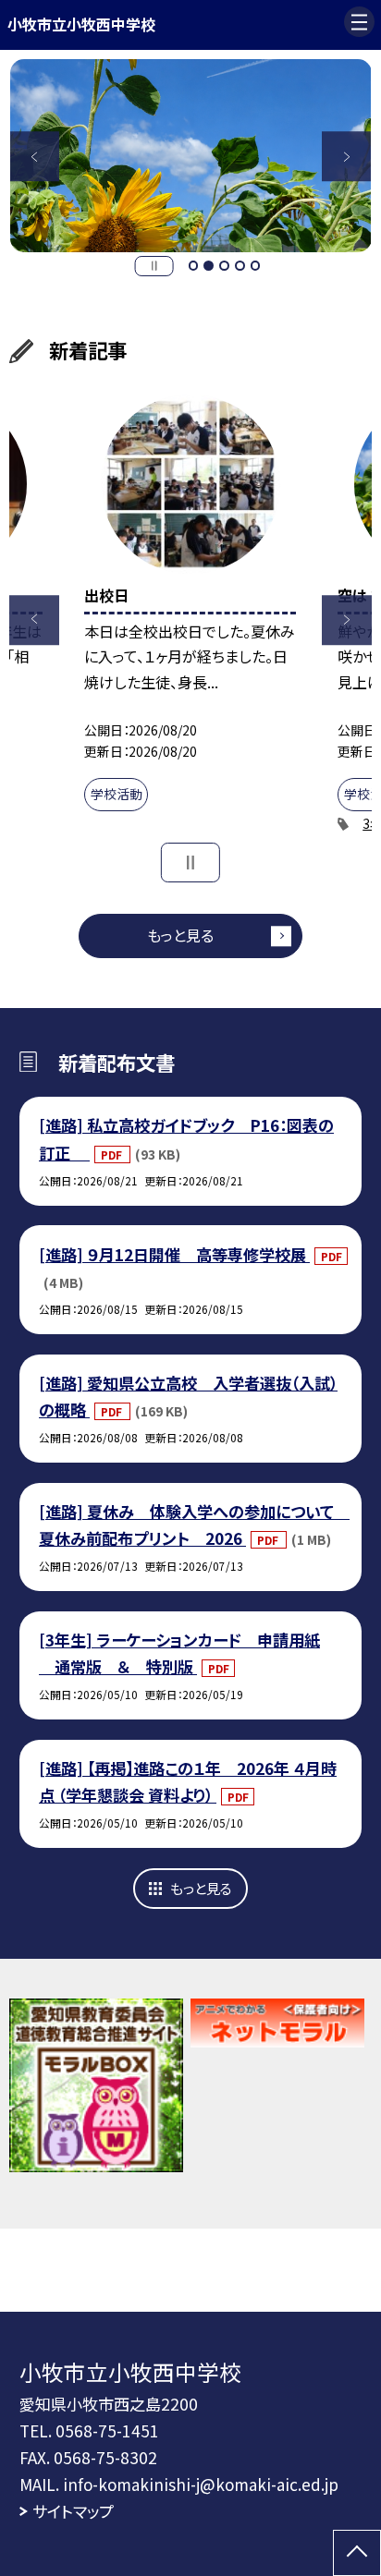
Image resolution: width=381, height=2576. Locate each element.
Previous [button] (35, 156)
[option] (184, 156)
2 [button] (209, 266)
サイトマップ (73, 2511)
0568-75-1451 (107, 2430)
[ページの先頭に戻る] (357, 2553)
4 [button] (240, 266)
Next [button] (347, 156)
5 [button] (256, 266)
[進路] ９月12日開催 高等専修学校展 (174, 1254)
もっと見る (180, 935)
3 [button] (224, 266)
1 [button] (194, 266)
